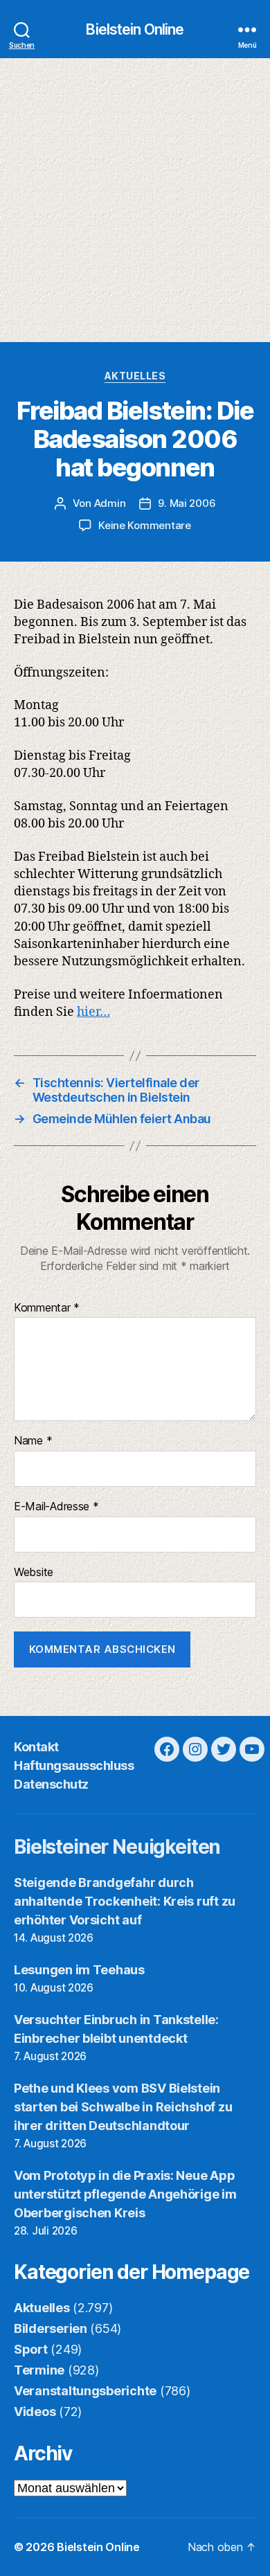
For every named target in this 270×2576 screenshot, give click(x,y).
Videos (35, 2412)
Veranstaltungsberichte (85, 2391)
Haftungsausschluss (74, 1765)
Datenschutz (51, 1784)
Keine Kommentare (145, 525)
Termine (39, 2370)
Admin (110, 503)
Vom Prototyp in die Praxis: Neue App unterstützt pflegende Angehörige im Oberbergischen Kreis (125, 2194)
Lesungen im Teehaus (79, 1970)
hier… (93, 1012)
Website (34, 1573)
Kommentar (47, 1308)
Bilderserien (51, 2328)
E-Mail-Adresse (56, 1507)
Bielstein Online (135, 29)
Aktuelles (135, 376)
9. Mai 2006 (187, 503)
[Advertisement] (135, 200)
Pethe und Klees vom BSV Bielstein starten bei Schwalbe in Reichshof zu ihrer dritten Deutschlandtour (123, 2107)
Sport (31, 2349)
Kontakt (36, 1747)
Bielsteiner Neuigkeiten (117, 1847)
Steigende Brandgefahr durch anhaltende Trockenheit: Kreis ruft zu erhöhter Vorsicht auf (125, 1901)
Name (33, 1441)
